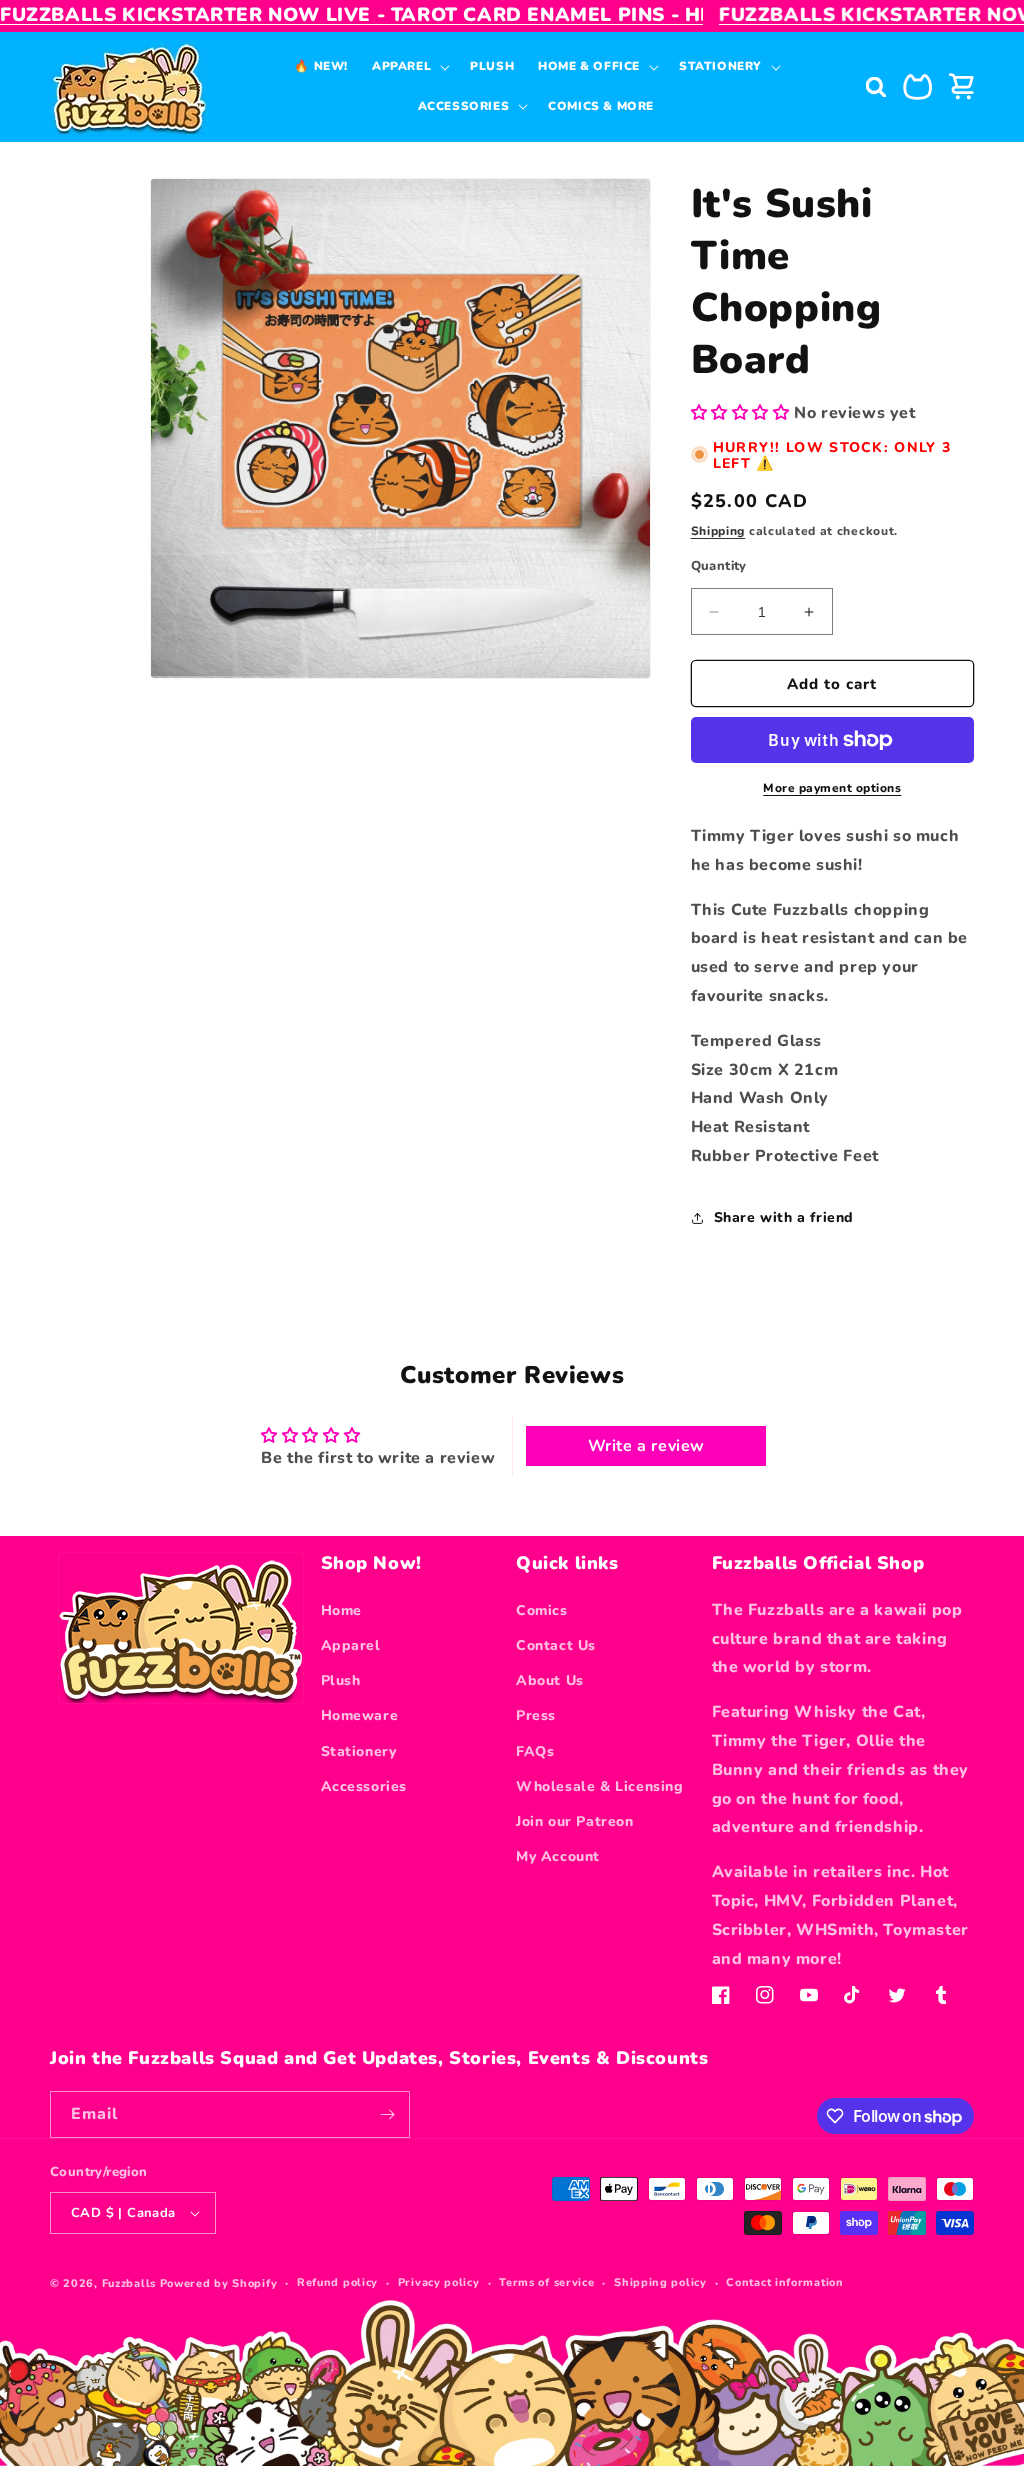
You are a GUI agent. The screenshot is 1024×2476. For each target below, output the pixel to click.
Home (341, 1610)
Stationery (359, 1751)
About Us (550, 1680)
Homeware (360, 1715)
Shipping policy (660, 2282)
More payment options (832, 788)
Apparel (351, 1645)
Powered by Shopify (219, 2283)
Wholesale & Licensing (600, 1786)
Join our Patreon (575, 1821)
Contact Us (556, 1645)
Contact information (784, 2282)
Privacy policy (439, 2282)
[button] (409, 66)
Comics (542, 1610)
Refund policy (337, 2282)
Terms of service (546, 2282)
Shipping (718, 531)
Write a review (646, 1446)
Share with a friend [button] (784, 1217)
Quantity (719, 566)
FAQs (535, 1751)
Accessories (364, 1786)
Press (536, 1715)
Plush (341, 1680)
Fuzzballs (129, 2283)
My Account (558, 1856)
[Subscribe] (387, 2114)
